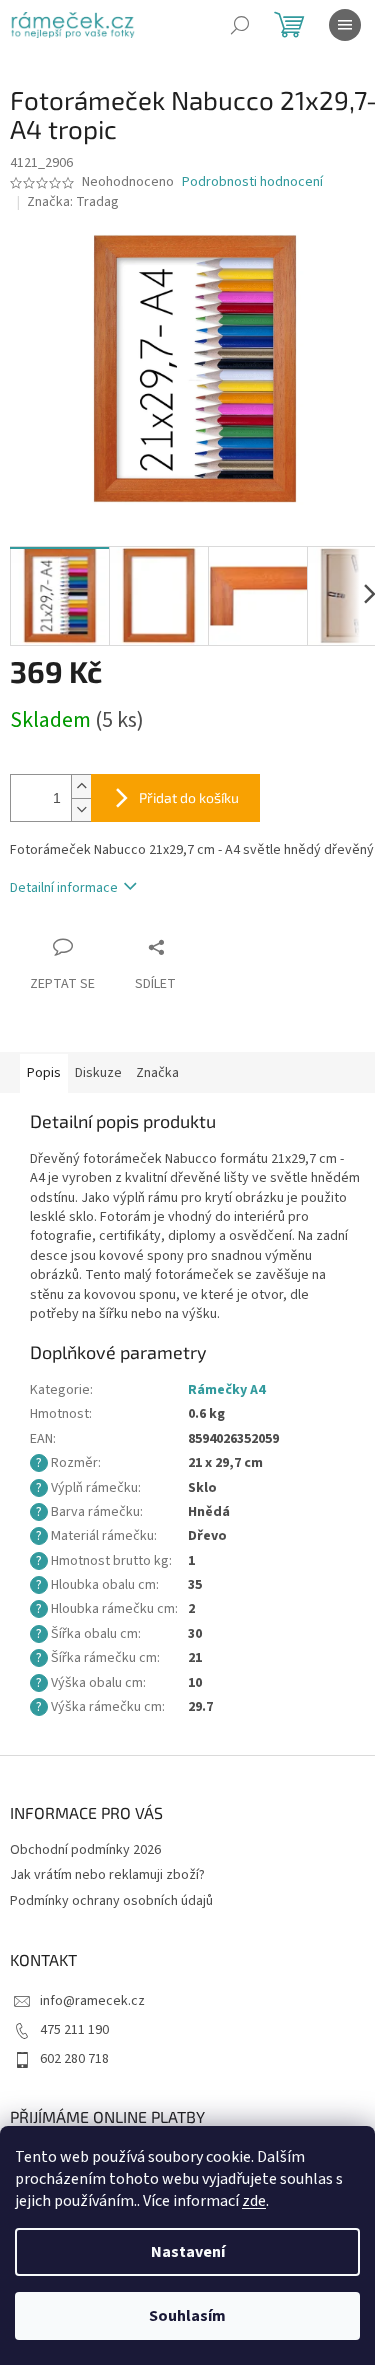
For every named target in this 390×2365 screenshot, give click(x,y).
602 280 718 (74, 2059)
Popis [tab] (44, 1073)
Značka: (73, 202)
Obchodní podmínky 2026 (85, 1850)
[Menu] (345, 25)
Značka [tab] (157, 1073)
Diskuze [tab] (98, 1073)
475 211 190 (74, 2030)
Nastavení (188, 2252)
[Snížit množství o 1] (81, 809)
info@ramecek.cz (92, 2001)
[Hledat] (240, 25)
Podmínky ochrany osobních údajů (111, 1901)
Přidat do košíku (189, 797)
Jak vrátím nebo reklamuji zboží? (107, 1875)
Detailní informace (64, 888)
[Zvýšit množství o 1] (81, 786)
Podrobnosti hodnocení (252, 182)
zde (254, 2201)
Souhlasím (187, 2316)
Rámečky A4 (226, 1390)
